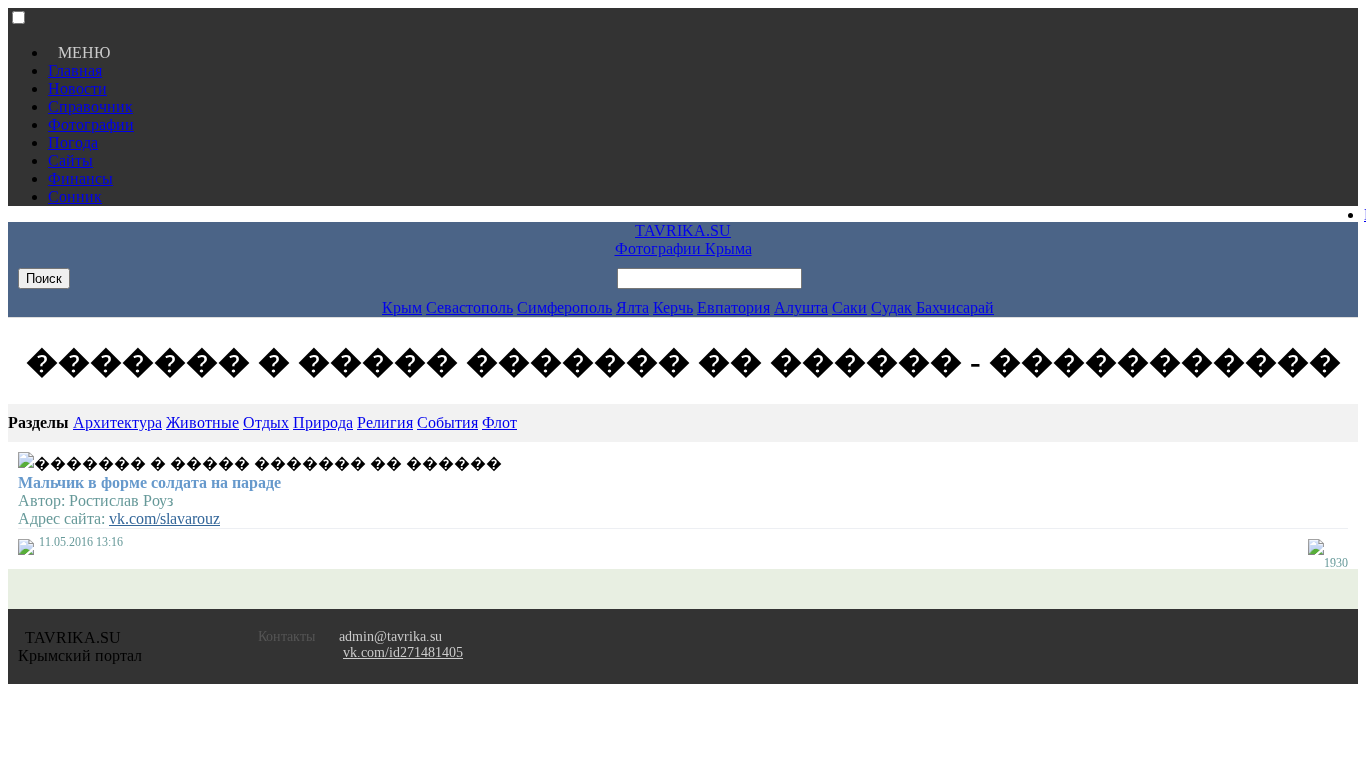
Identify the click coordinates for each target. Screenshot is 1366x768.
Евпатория (733, 307)
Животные (202, 422)
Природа (323, 422)
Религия (385, 422)
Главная (75, 70)
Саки (849, 307)
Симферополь (564, 307)
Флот (499, 422)
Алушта (801, 307)
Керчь (673, 307)
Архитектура (117, 422)
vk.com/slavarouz (164, 518)
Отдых (266, 422)
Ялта (632, 307)
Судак (891, 307)
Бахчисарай (955, 307)
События (447, 422)
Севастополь (469, 307)
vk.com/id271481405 (403, 652)
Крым (402, 307)
